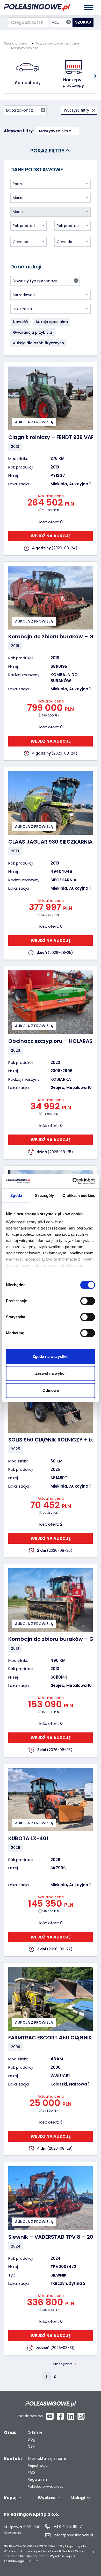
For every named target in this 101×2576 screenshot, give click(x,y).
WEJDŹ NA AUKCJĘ (51, 536)
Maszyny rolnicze (25, 48)
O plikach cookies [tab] (79, 1195)
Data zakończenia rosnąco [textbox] (26, 110)
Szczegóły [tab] (44, 1195)
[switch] (88, 1301)
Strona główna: (16, 43)
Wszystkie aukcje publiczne (58, 43)
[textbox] (51, 184)
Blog (31, 2439)
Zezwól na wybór (51, 1373)
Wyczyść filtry (77, 110)
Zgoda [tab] (16, 1195)
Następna (63, 2364)
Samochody (28, 83)
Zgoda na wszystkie (51, 1356)
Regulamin (37, 2480)
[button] (95, 76)
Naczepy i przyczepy (74, 83)
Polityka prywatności (46, 2487)
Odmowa (51, 1390)
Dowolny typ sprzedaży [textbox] (45, 281)
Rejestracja (38, 2466)
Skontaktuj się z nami (47, 2459)
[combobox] (61, 22)
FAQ (31, 2473)
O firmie (35, 2432)
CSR (31, 2446)
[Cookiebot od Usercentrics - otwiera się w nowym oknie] (73, 1181)
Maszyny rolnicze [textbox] (62, 22)
